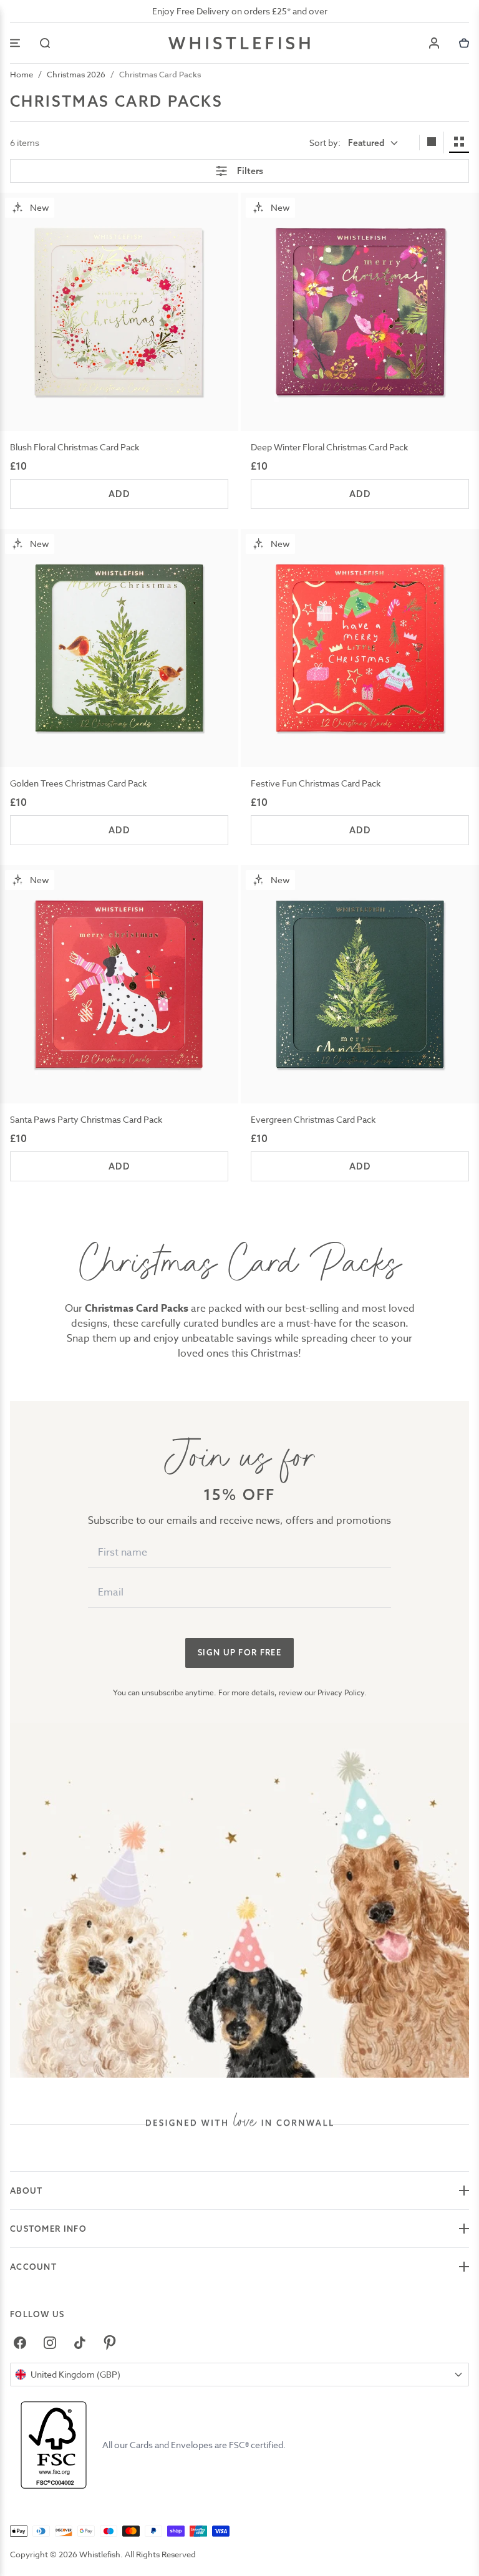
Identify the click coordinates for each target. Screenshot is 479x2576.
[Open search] (45, 43)
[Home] (239, 43)
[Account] (434, 43)
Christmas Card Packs (160, 74)
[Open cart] (464, 43)
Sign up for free (239, 1652)
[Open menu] (15, 43)
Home (22, 74)
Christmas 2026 (76, 74)
